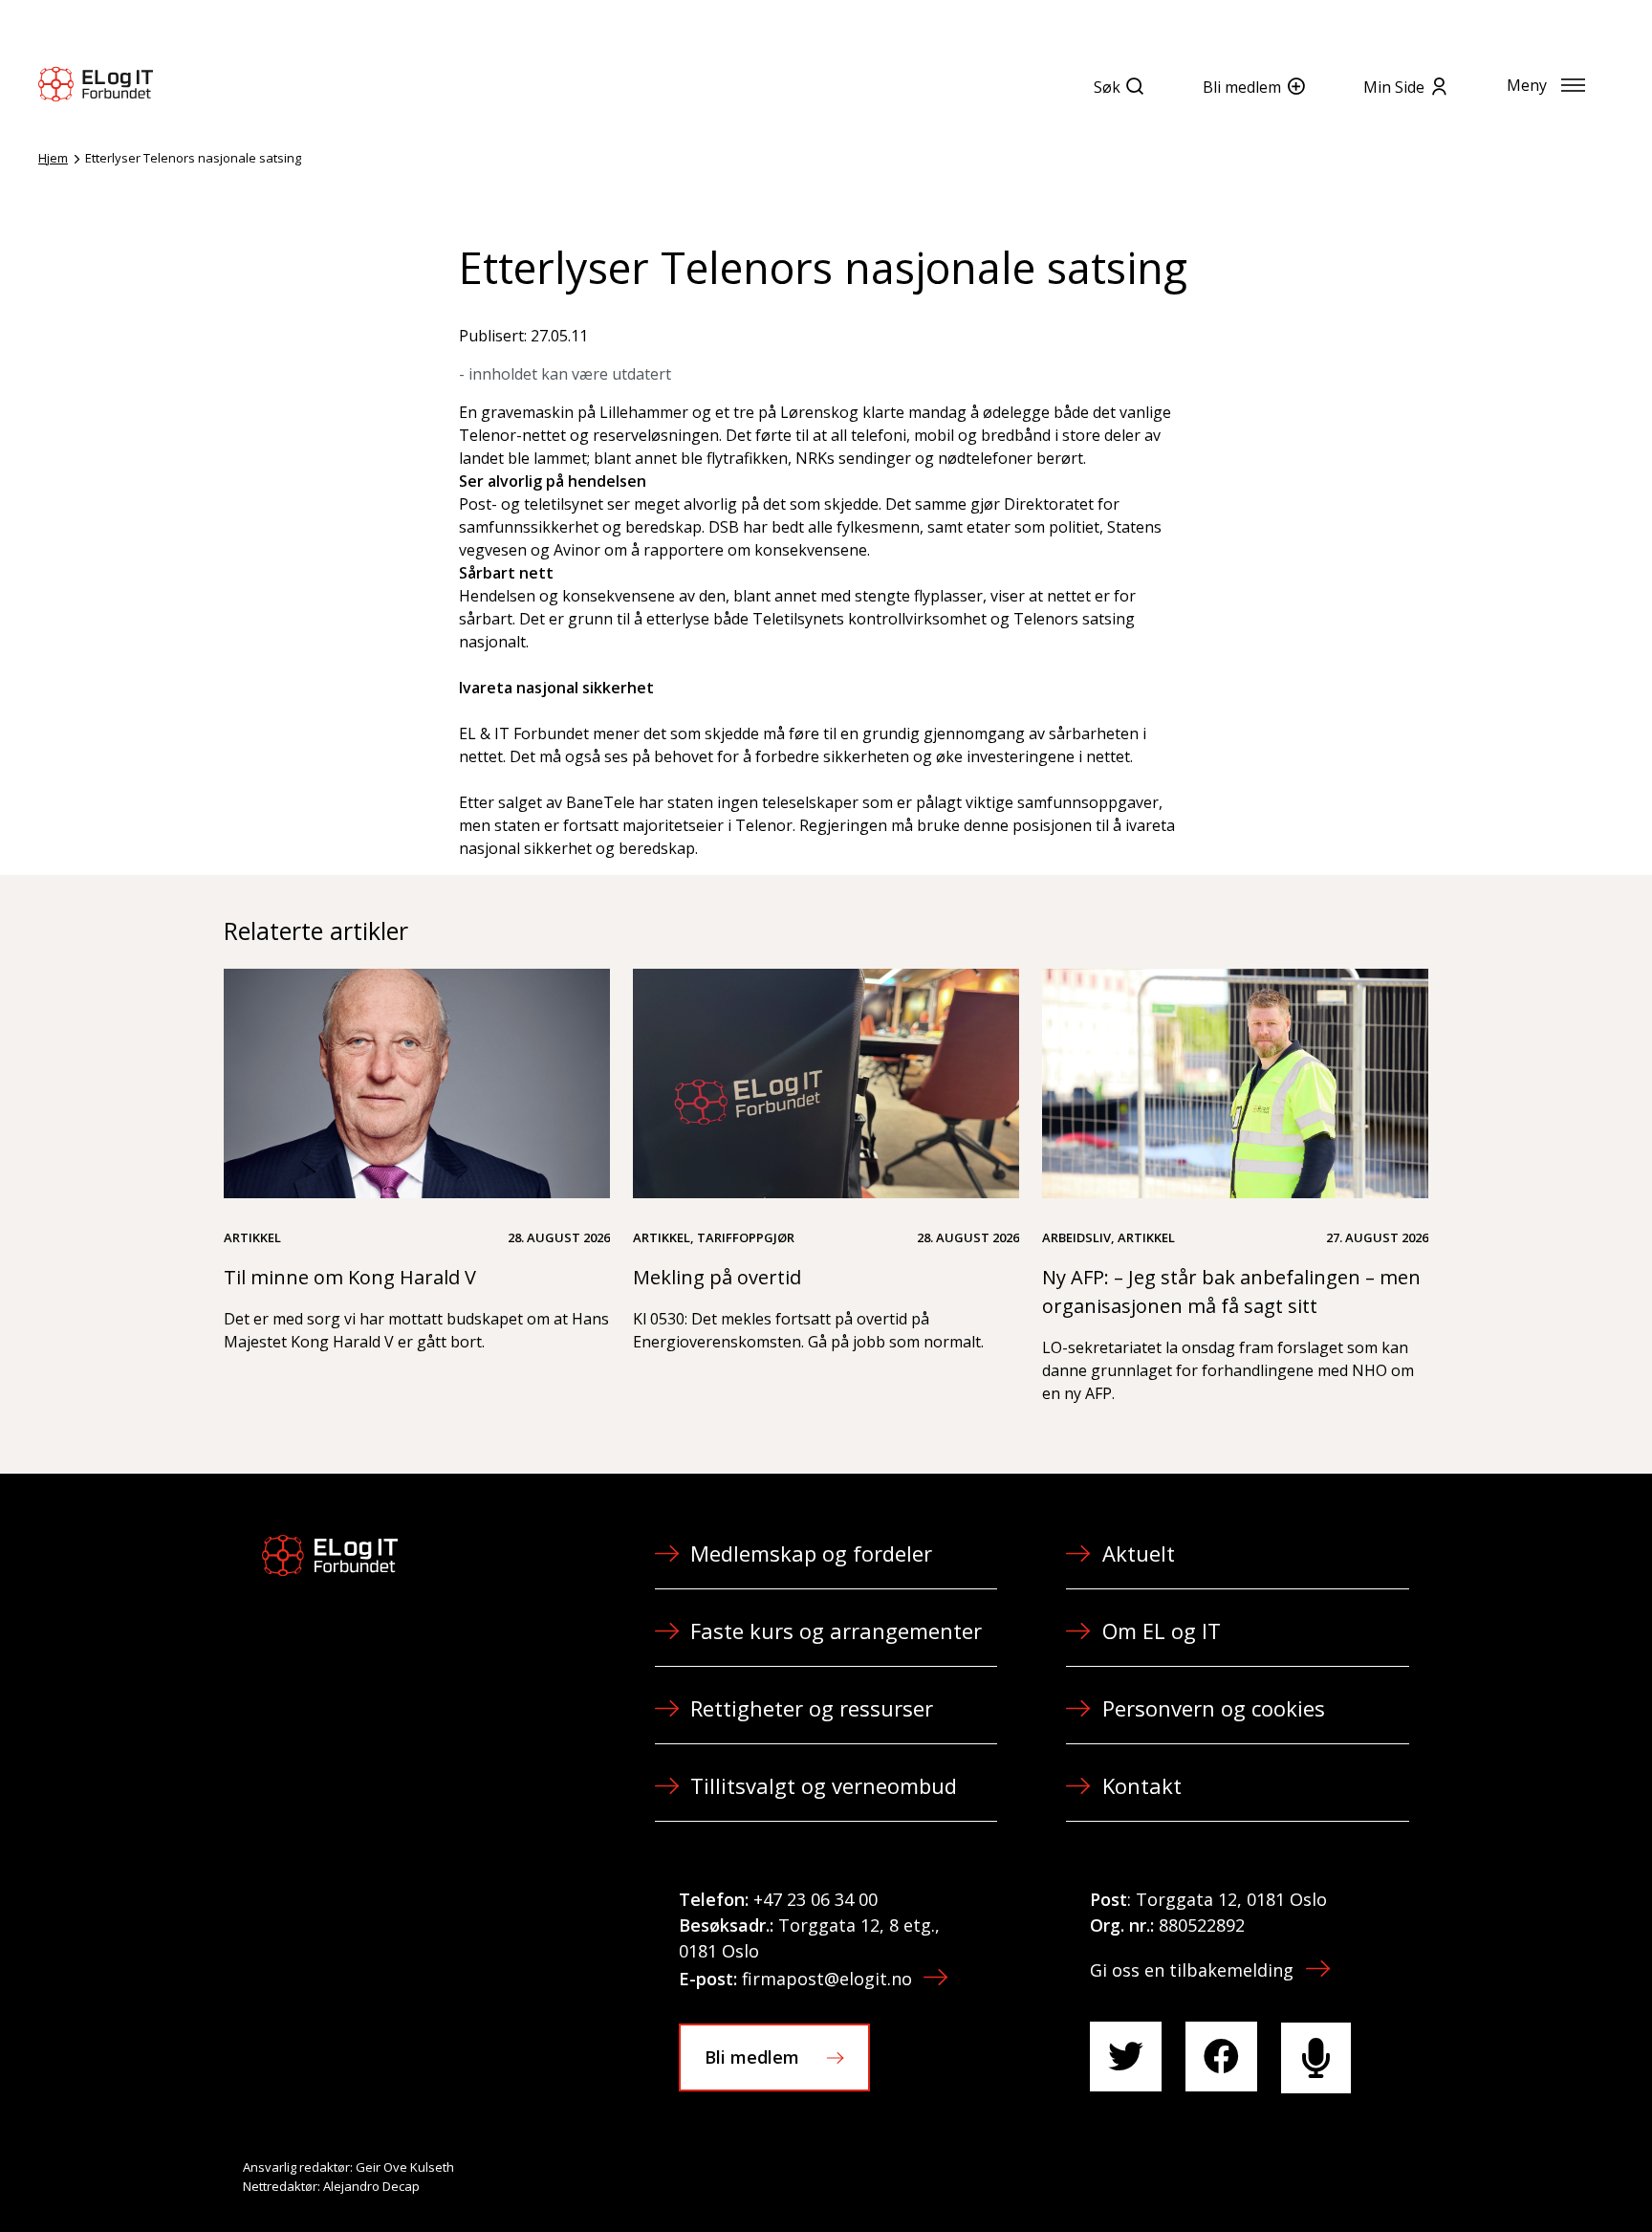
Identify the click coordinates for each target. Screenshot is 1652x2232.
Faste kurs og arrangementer (836, 1630)
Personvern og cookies (1214, 1708)
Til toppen (1532, 2176)
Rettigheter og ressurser (812, 1708)
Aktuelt (1139, 1553)
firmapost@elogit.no (827, 1979)
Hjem (53, 158)
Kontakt (1142, 1785)
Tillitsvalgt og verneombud (824, 1785)
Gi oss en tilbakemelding (1192, 1970)
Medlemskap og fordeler (811, 1553)
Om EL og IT (1162, 1630)
